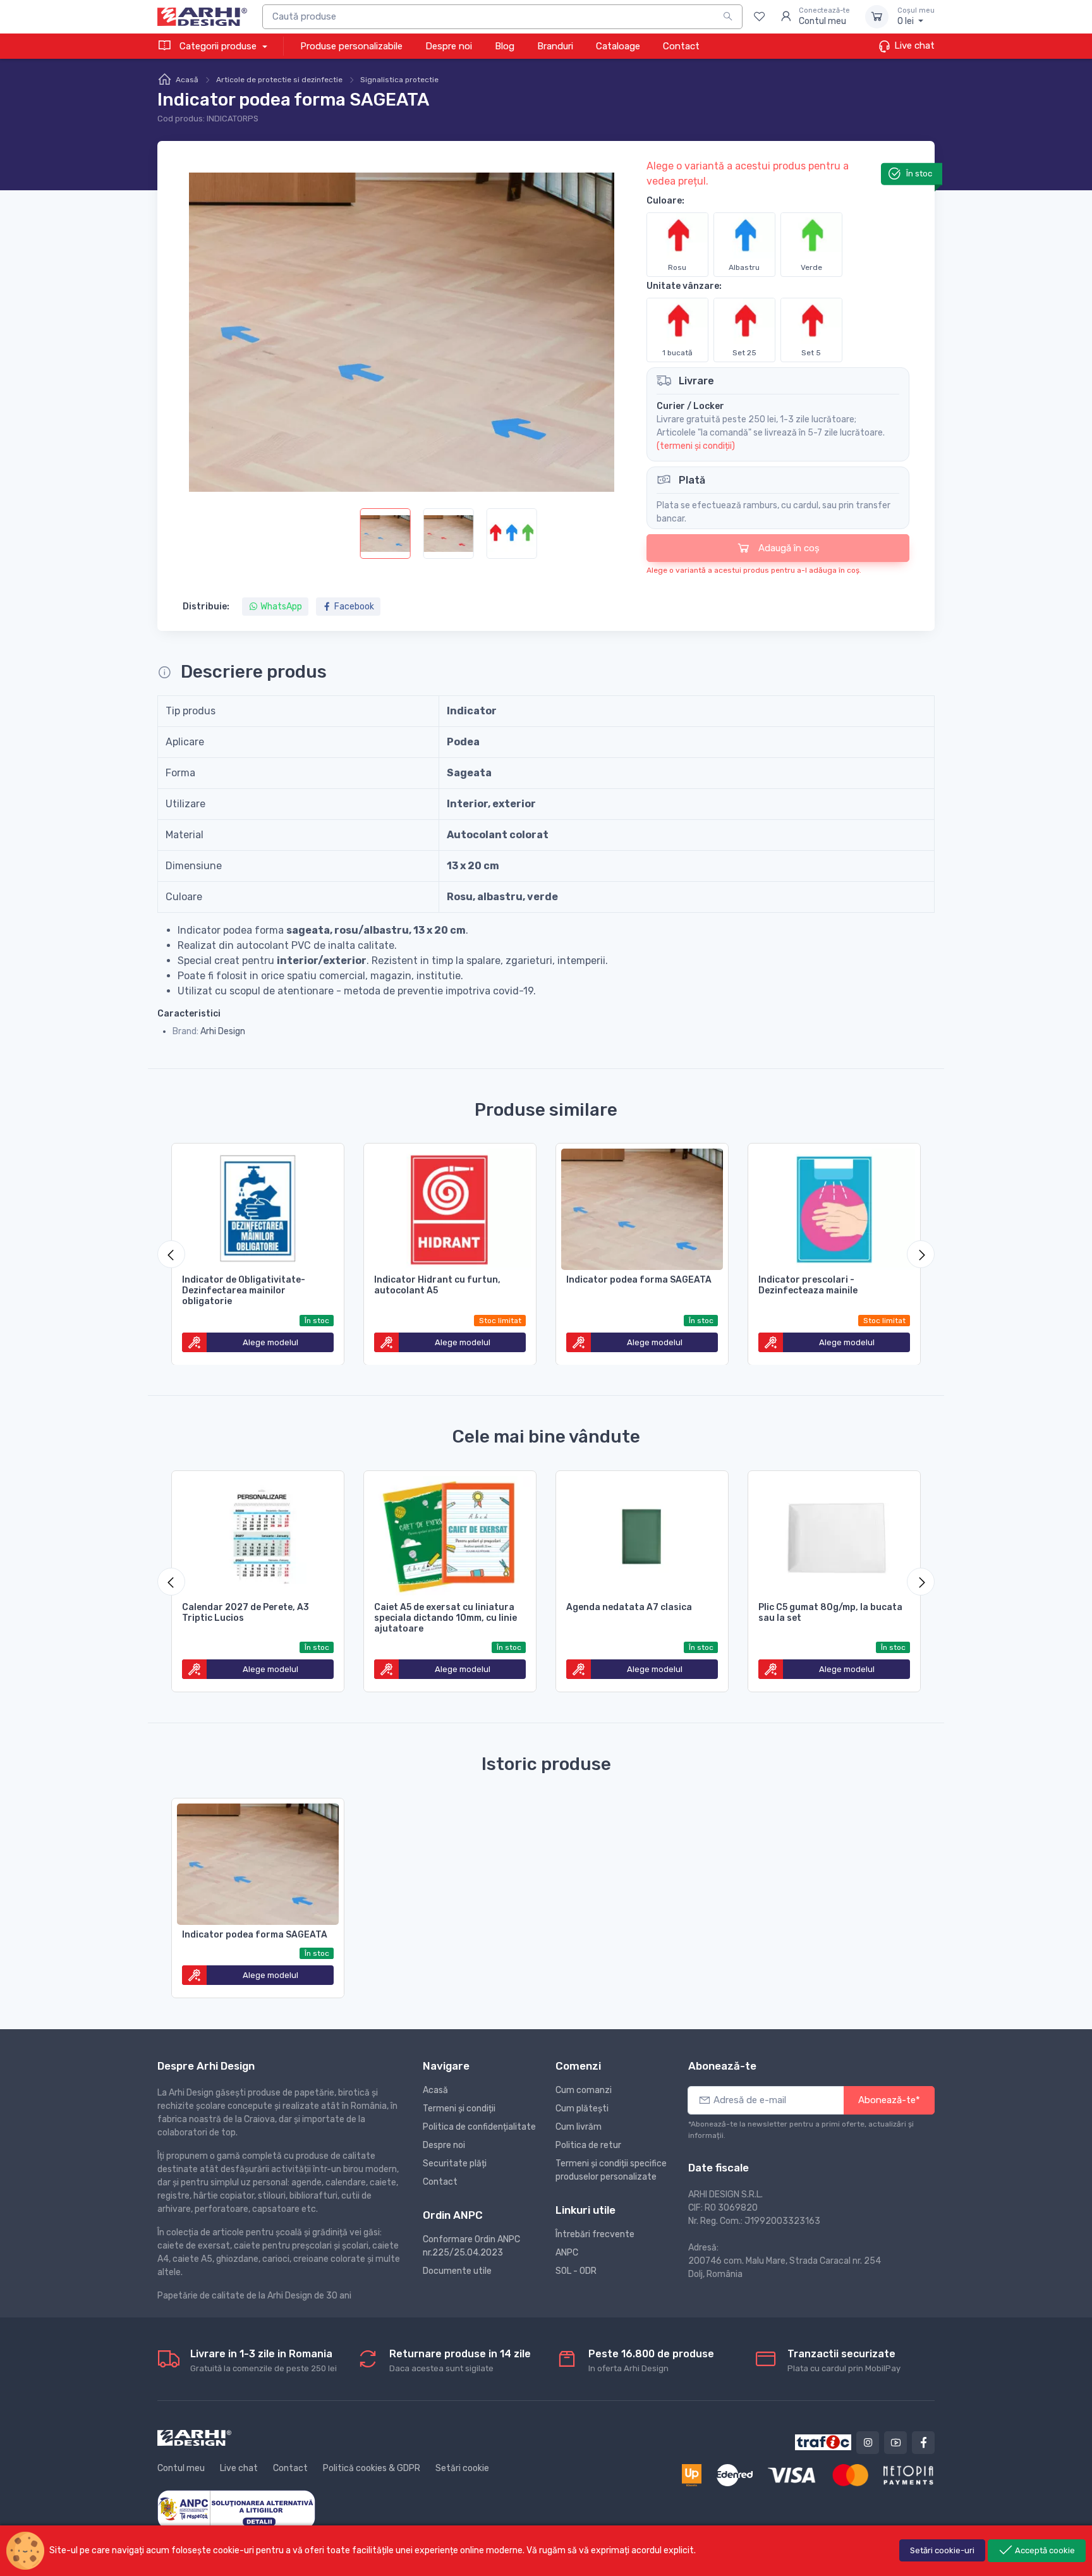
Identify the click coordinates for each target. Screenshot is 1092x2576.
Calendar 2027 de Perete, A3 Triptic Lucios (246, 1613)
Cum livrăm (579, 2127)
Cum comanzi (584, 2090)
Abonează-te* (889, 2100)
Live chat (913, 46)
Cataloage (618, 46)
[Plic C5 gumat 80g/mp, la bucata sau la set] (834, 1534)
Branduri (555, 46)
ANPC (567, 2253)
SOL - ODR (576, 2271)
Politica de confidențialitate (479, 2127)
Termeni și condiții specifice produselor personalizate (611, 2170)
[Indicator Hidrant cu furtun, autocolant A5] (450, 1207)
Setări (942, 2550)
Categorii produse (218, 46)
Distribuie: (206, 607)
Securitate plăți (455, 2164)
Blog (505, 46)
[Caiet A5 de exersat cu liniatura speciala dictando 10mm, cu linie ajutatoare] (450, 1534)
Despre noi (449, 46)
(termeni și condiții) (696, 446)
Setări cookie (462, 2468)
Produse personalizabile (351, 46)
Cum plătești (582, 2109)
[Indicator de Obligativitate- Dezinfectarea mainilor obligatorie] (258, 1207)
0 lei (916, 17)
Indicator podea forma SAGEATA (639, 1280)
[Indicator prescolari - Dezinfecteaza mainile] (834, 1207)
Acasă (187, 80)
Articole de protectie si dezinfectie (279, 80)
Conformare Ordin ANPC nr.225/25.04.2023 (471, 2246)
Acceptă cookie (1044, 2550)
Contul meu (181, 2468)
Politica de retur (588, 2145)
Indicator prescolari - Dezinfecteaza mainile (808, 1285)
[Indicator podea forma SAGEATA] (642, 1207)
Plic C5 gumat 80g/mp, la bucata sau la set (830, 1613)
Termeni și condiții (459, 2109)
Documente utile (457, 2271)
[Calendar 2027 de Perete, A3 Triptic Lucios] (258, 1534)
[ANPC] (236, 2509)
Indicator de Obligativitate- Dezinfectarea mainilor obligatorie (244, 1291)
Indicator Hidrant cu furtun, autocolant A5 (437, 1285)
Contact (681, 46)
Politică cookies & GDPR (372, 2468)
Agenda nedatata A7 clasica (629, 1607)
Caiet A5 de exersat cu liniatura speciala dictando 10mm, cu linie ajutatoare (446, 1618)
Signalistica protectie (399, 80)
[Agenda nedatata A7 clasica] (642, 1534)
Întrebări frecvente (595, 2234)
